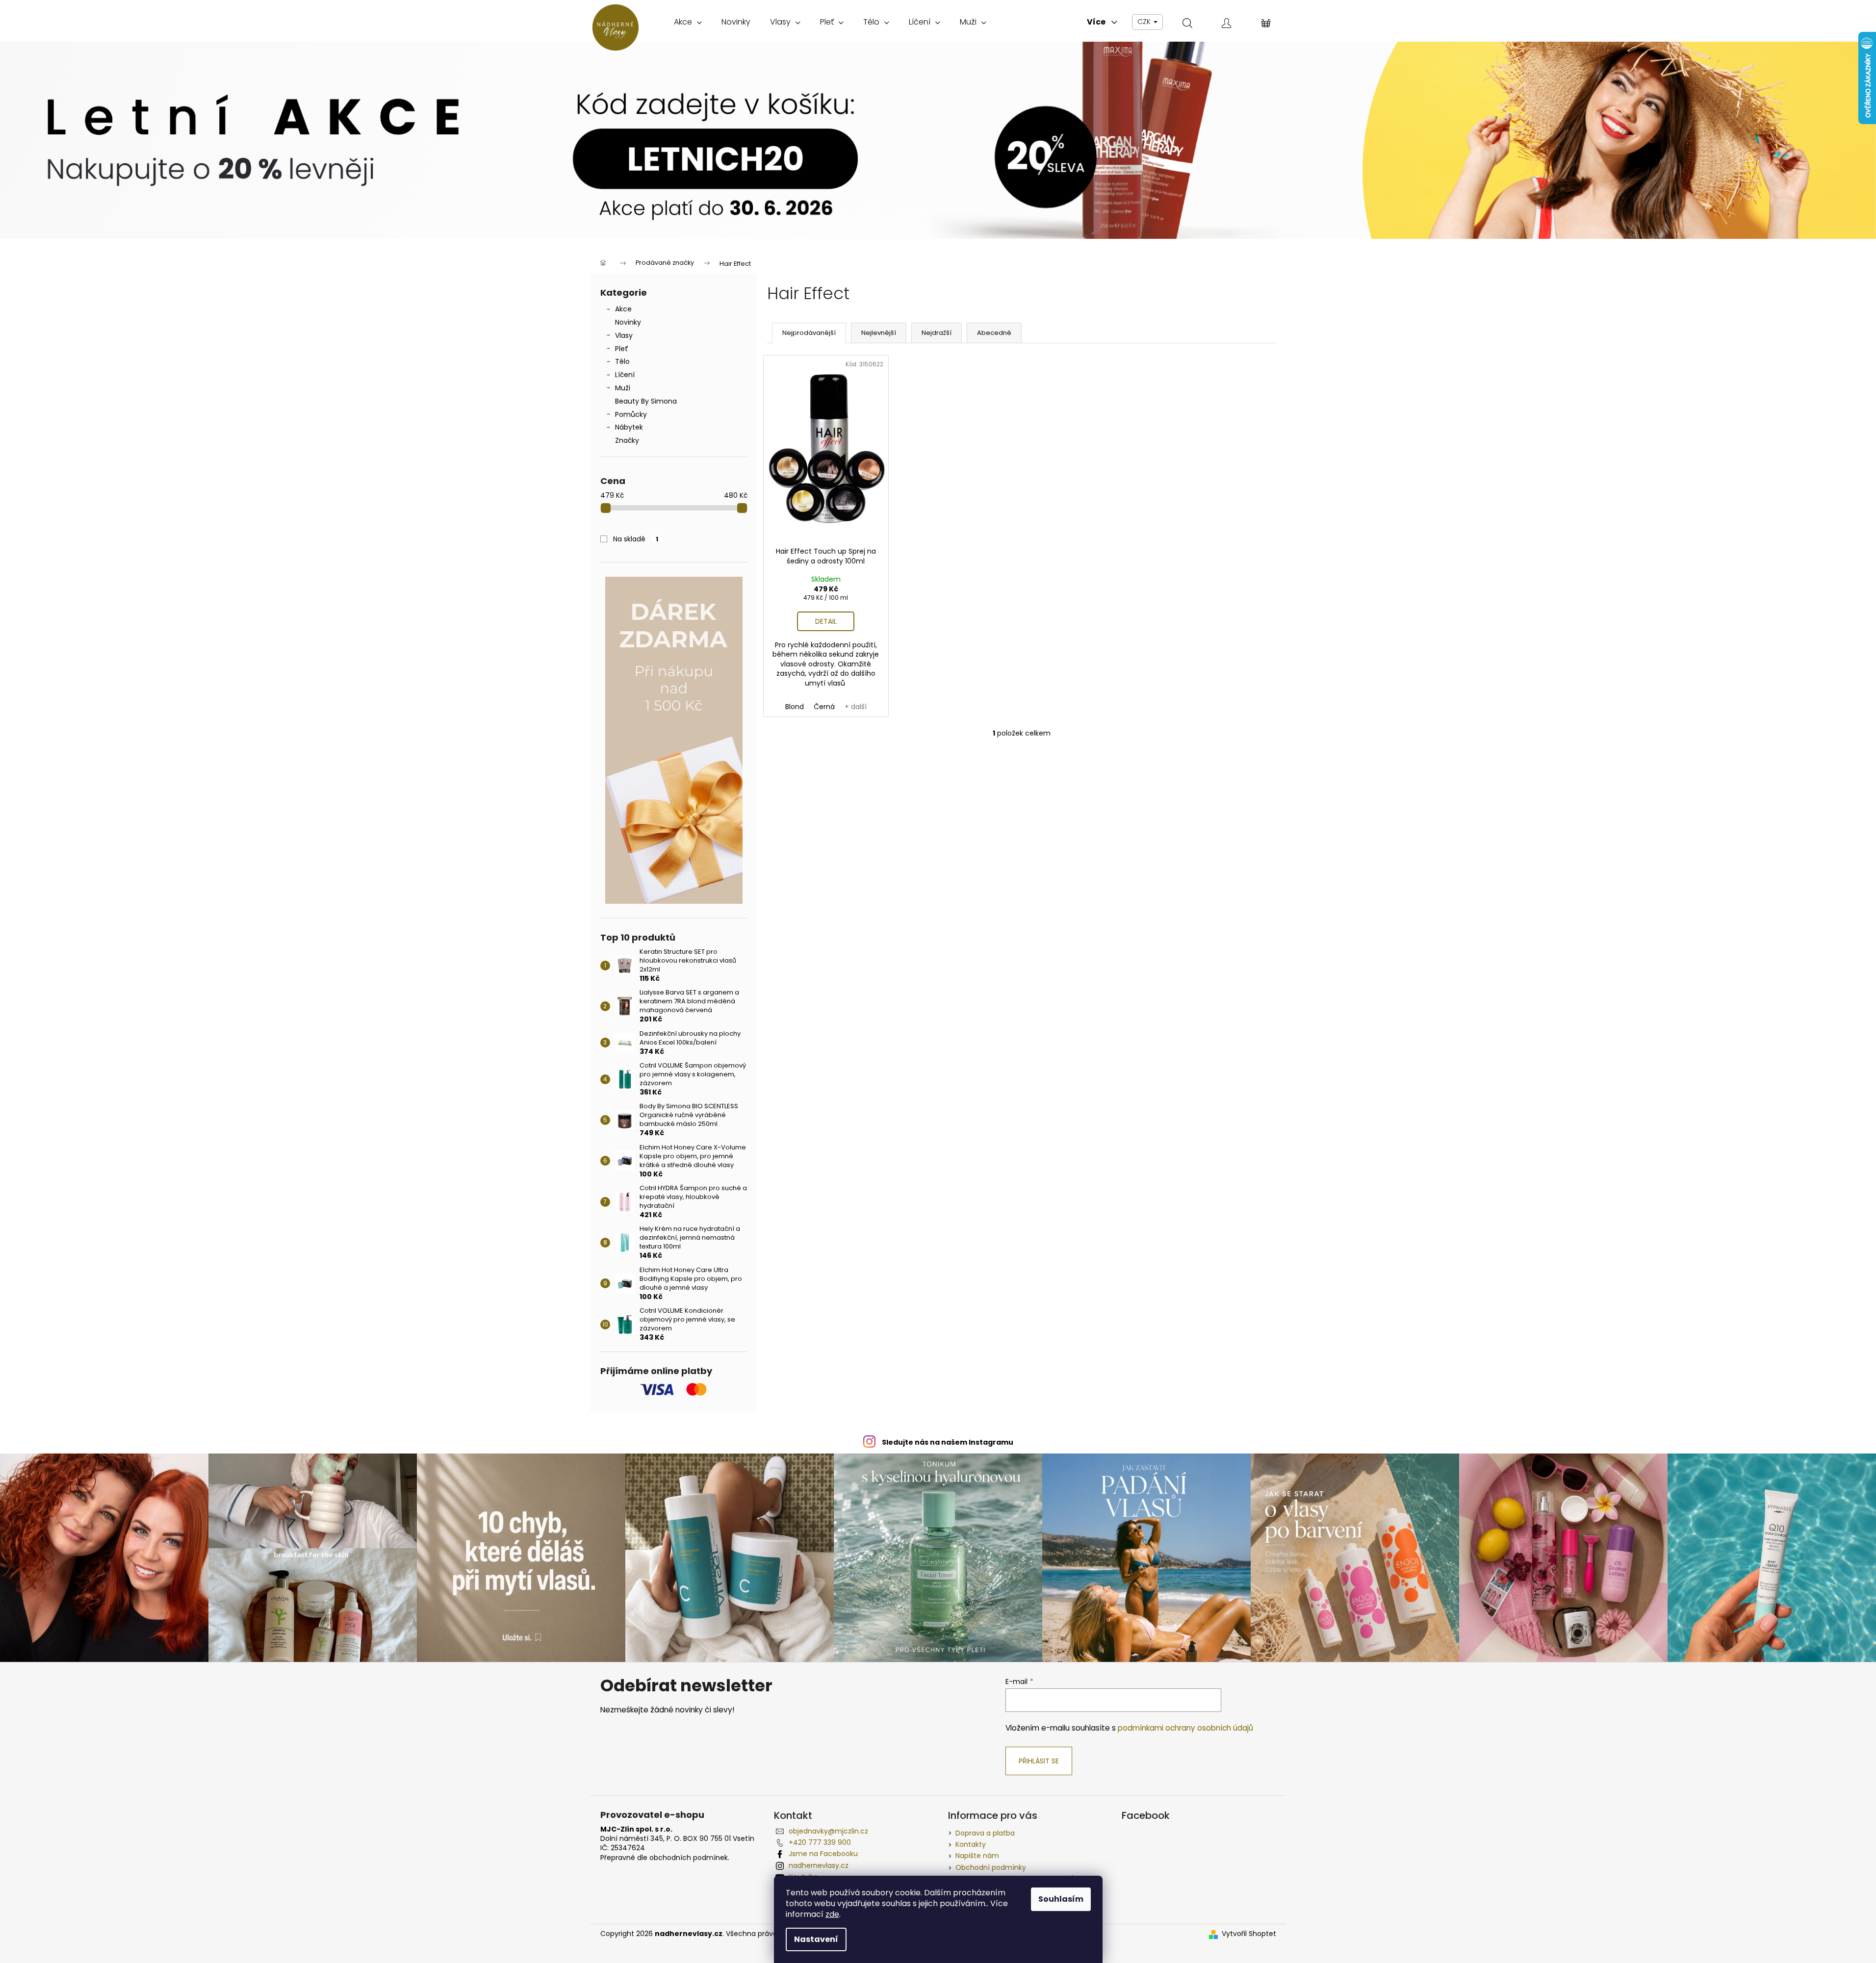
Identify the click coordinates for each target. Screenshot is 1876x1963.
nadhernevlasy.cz (819, 1865)
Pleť (622, 349)
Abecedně (994, 333)
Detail (826, 621)
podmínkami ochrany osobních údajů (1185, 1728)
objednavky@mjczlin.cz (828, 1831)
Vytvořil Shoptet (1249, 1934)
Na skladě (636, 539)
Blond (795, 707)
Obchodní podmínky (991, 1867)
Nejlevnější (879, 333)
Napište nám (977, 1856)
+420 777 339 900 (820, 1842)
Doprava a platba (985, 1833)
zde (832, 1914)
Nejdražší (937, 333)
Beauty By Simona (646, 401)
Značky (627, 440)
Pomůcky (631, 414)
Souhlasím (1061, 1899)
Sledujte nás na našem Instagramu (948, 1442)
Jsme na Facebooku (823, 1854)
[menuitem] (688, 22)
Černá (824, 707)
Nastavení (816, 1939)
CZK (1145, 22)
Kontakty (971, 1844)
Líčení (625, 375)
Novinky (628, 322)
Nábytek (629, 427)
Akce (623, 309)
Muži (623, 388)
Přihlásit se (1039, 1761)
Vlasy (624, 335)
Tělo (622, 361)
